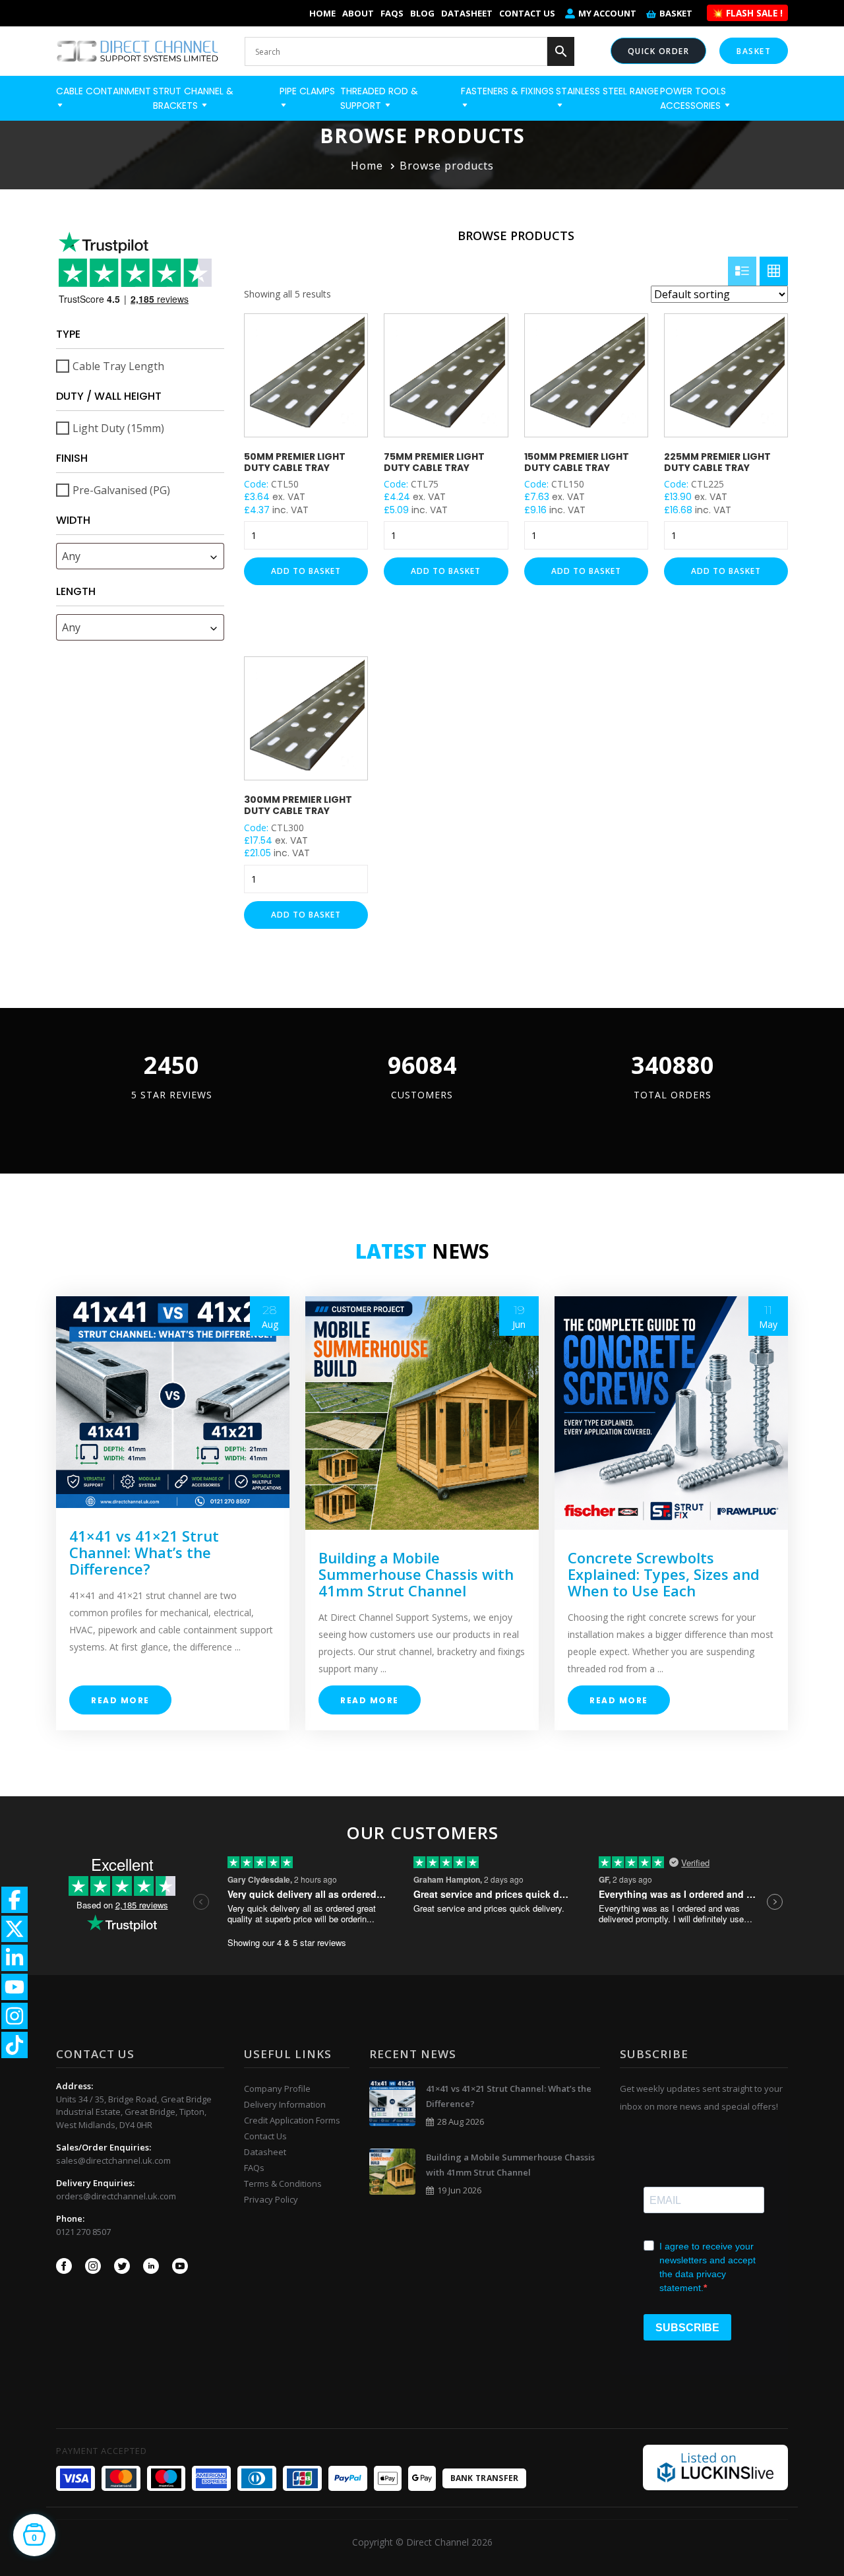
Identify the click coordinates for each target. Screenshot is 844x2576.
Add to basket (306, 571)
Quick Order (659, 51)
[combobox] (140, 556)
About (358, 13)
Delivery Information (285, 2104)
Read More (120, 1700)
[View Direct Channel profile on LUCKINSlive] (715, 2466)
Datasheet (467, 13)
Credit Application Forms (292, 2120)
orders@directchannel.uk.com (116, 2196)
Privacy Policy (271, 2199)
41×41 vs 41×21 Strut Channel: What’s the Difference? (144, 1552)
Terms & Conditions (283, 2183)
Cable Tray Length (118, 366)
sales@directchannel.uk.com (113, 2160)
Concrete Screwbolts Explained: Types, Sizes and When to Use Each (664, 1574)
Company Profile (277, 2089)
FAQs (392, 13)
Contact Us (527, 13)
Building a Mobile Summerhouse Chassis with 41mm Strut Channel (416, 1574)
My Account (607, 13)
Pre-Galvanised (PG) (121, 490)
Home (322, 13)
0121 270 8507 (83, 2232)
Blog (422, 13)
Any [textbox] (71, 556)
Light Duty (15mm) (118, 428)
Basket (676, 13)
